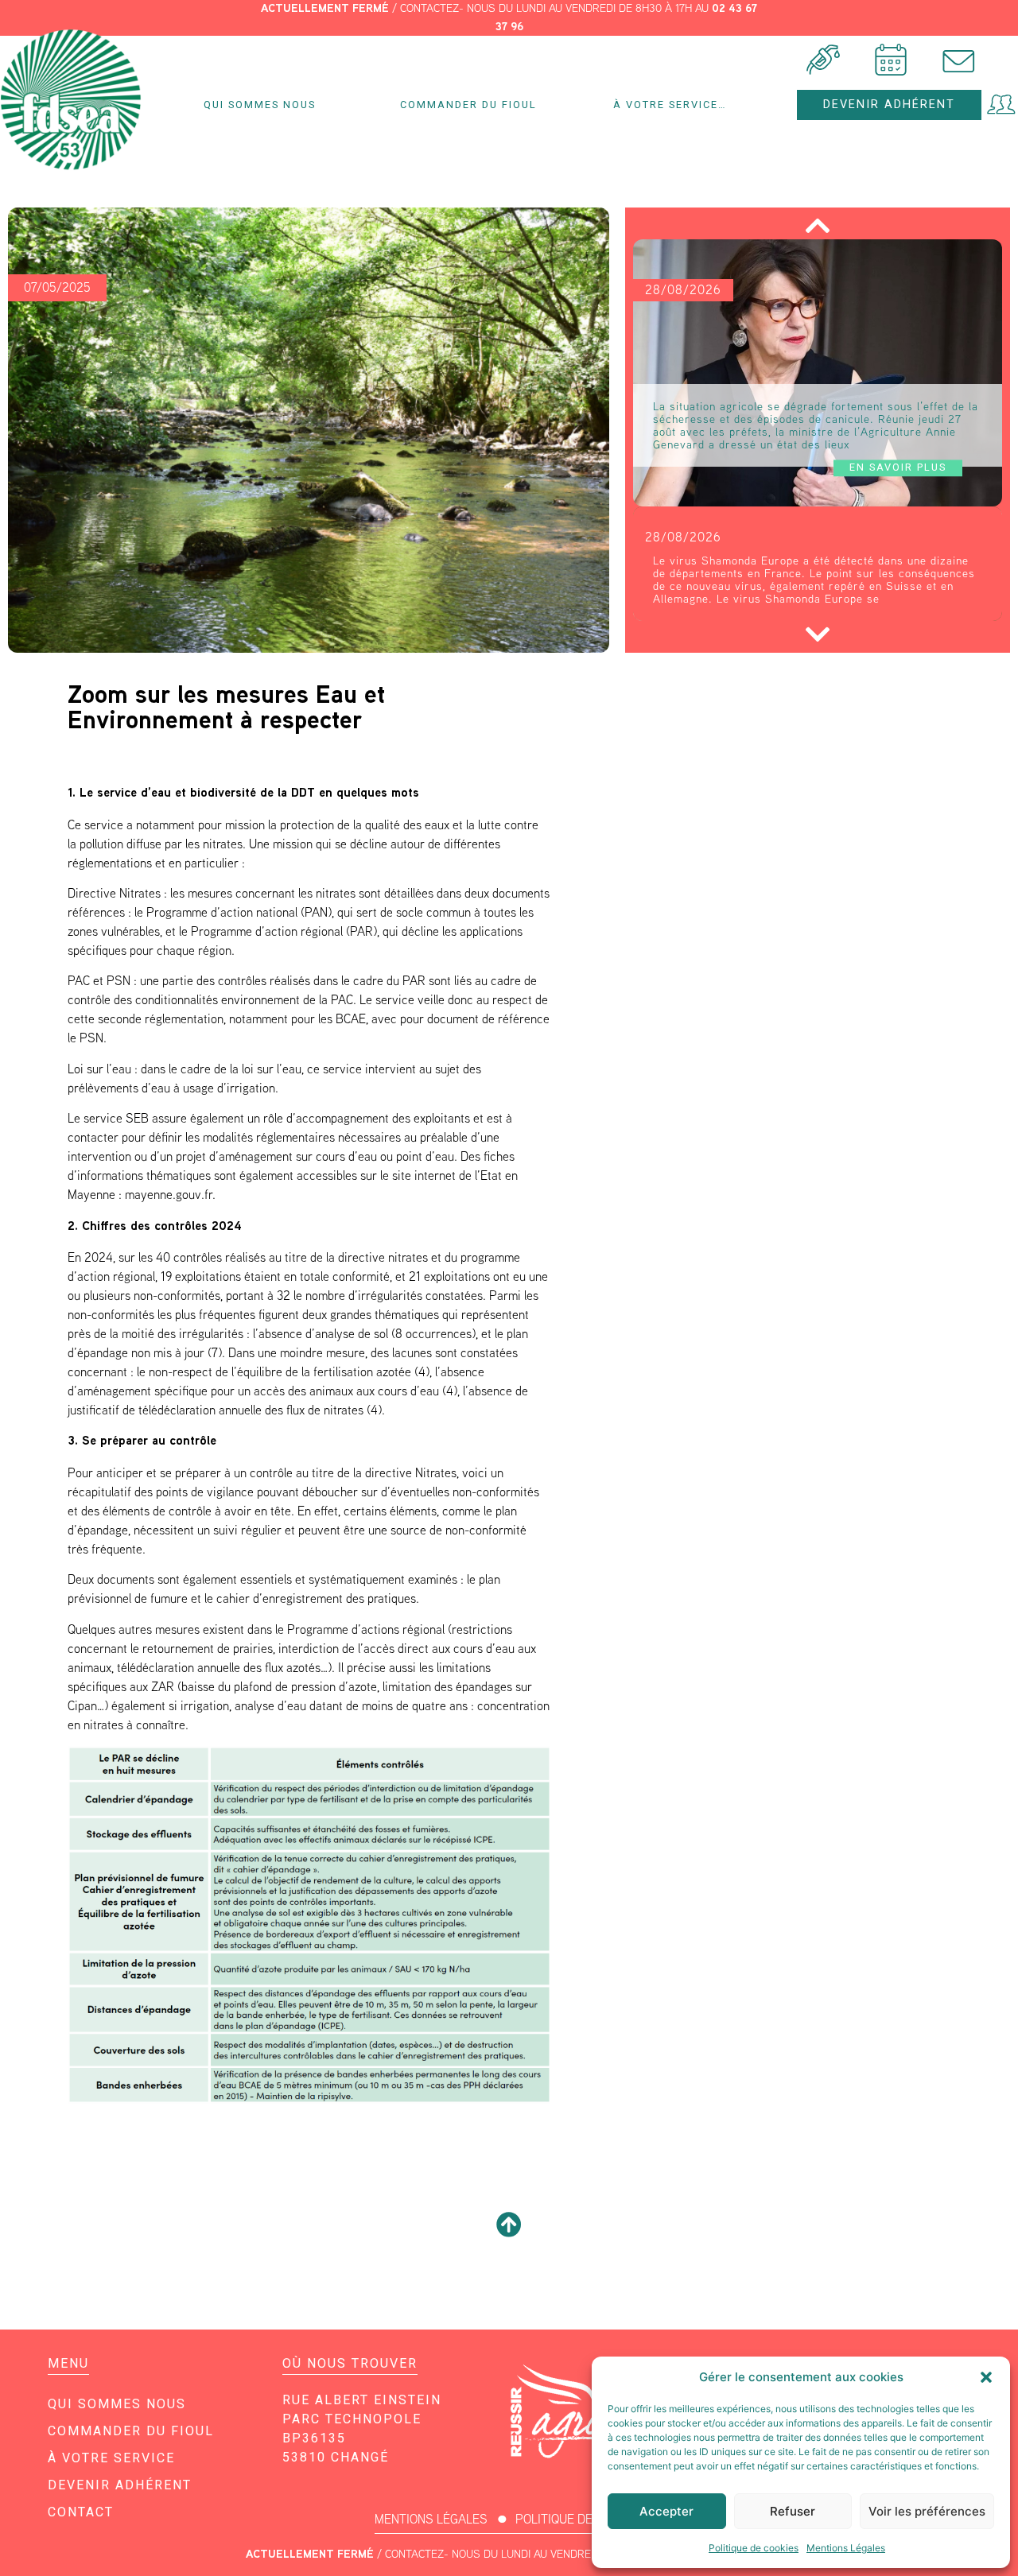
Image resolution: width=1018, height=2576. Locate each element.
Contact (81, 2512)
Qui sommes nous (260, 105)
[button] (986, 2377)
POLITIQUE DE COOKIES (580, 2519)
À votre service (111, 2458)
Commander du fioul (468, 105)
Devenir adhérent (120, 2485)
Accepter (666, 2511)
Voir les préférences (927, 2511)
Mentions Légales (846, 2548)
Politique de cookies (754, 2548)
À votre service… (670, 105)
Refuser (793, 2511)
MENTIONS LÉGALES (431, 2519)
